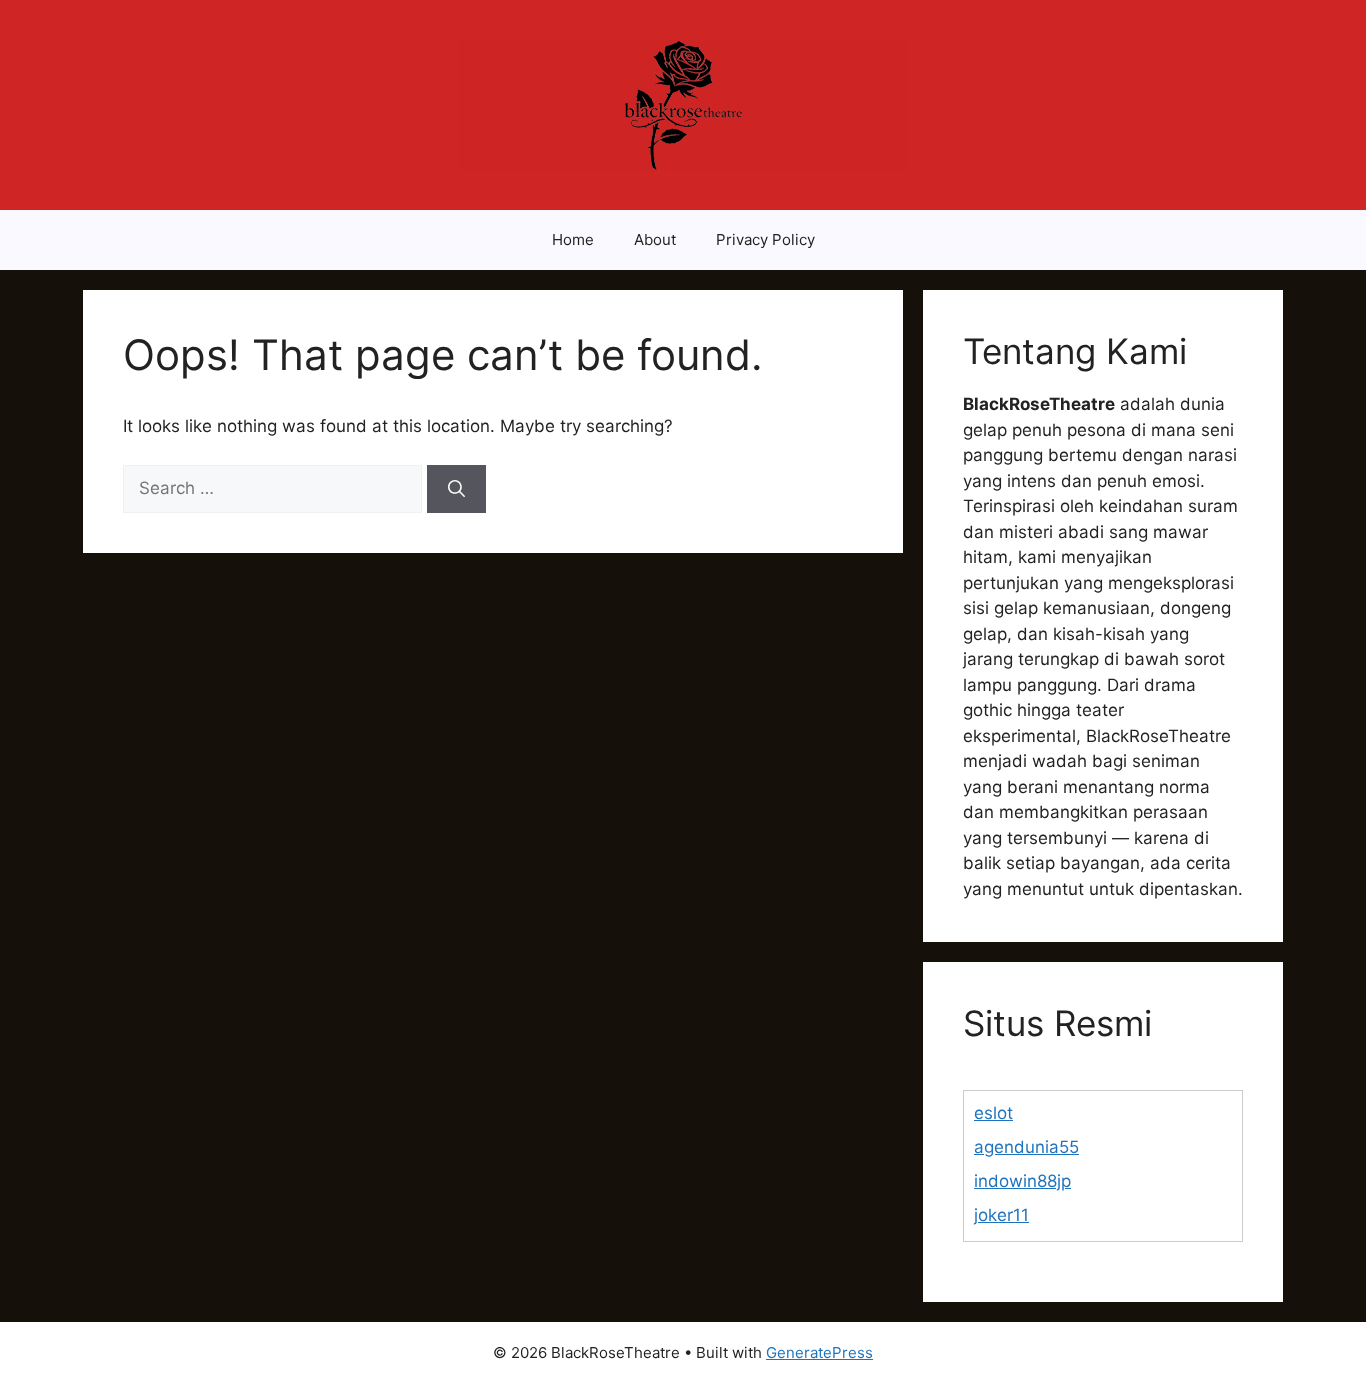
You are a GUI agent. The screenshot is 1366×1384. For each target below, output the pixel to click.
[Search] (456, 489)
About (655, 239)
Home (573, 239)
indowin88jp (1022, 1181)
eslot (993, 1113)
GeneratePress (819, 1352)
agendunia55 (1026, 1147)
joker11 (1001, 1215)
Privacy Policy (765, 239)
